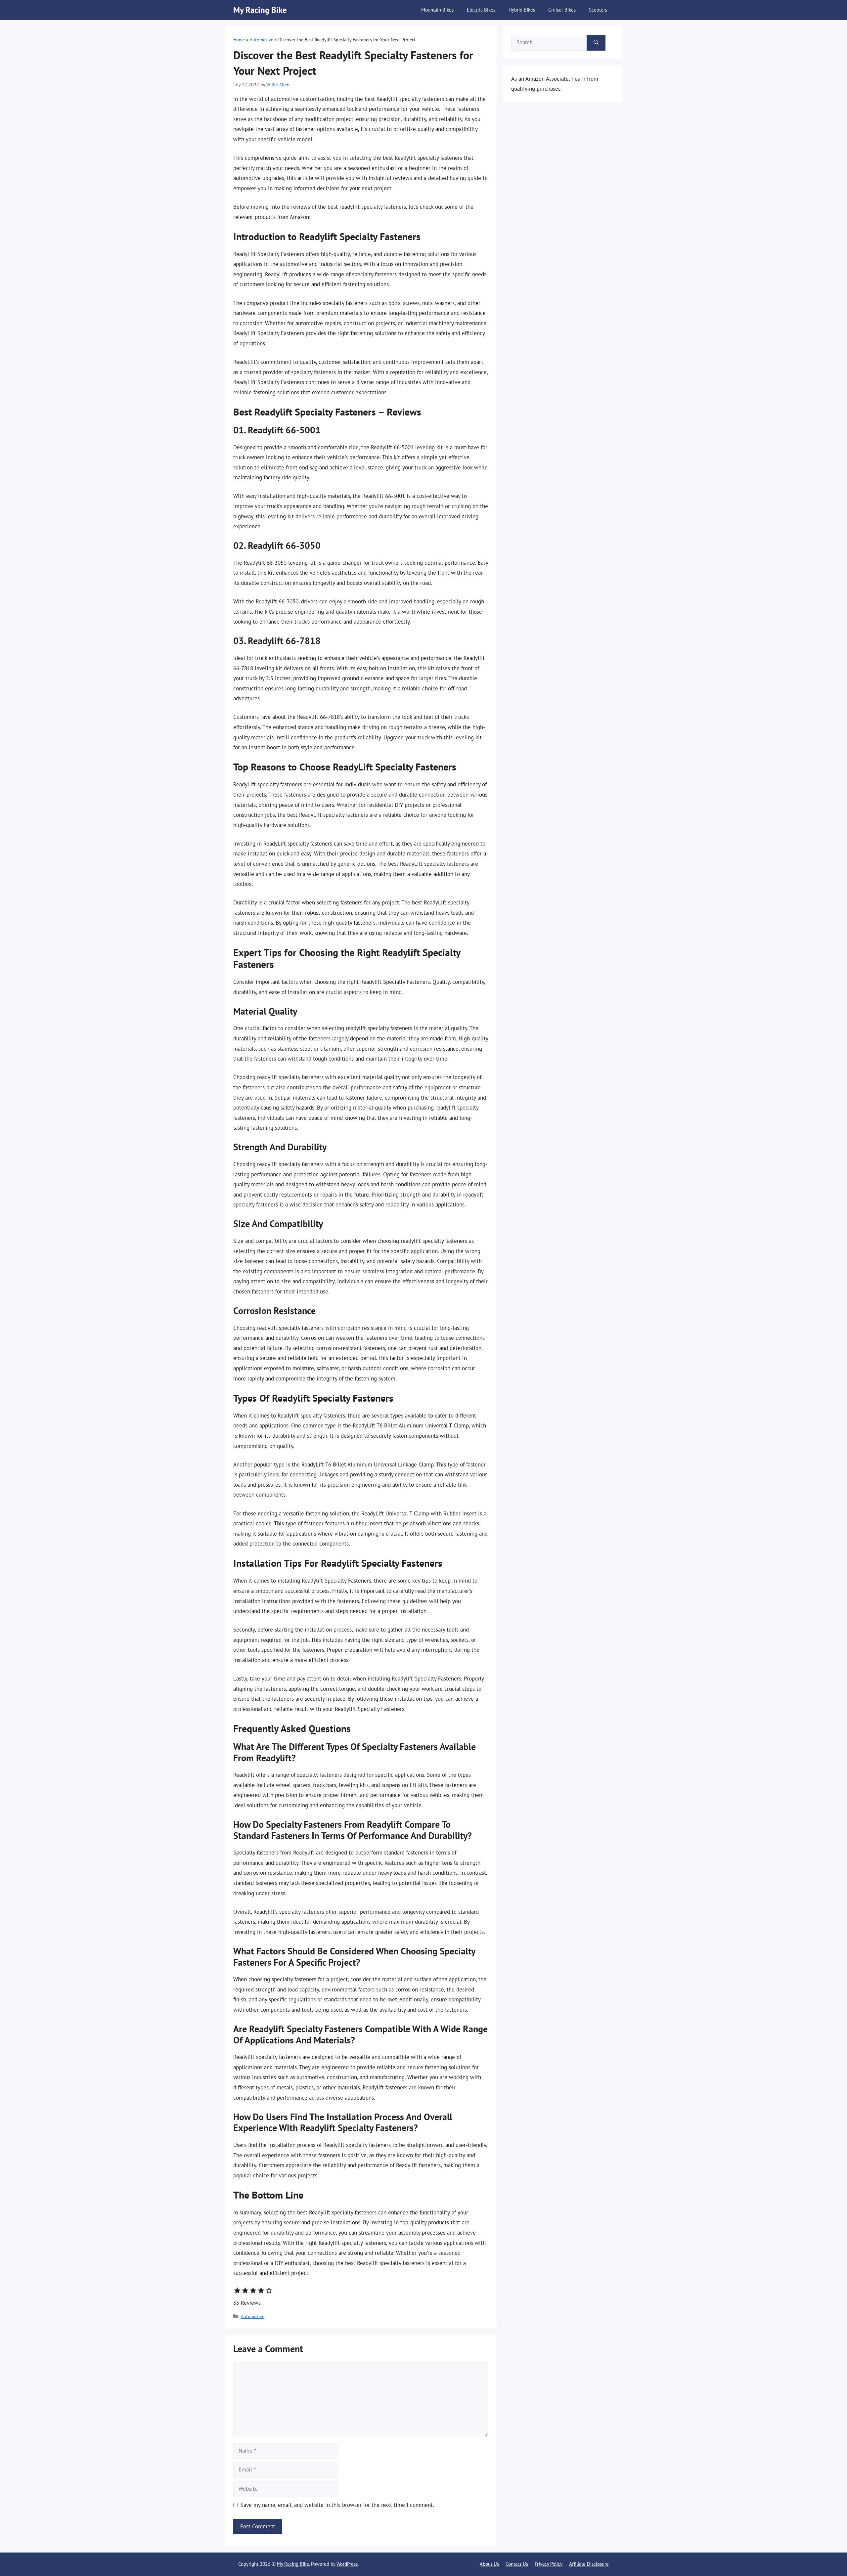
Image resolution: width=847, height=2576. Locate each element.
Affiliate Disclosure (589, 2564)
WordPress (347, 2564)
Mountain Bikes (437, 10)
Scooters (598, 10)
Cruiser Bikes (562, 10)
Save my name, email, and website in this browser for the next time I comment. (337, 2505)
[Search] (596, 43)
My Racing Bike (260, 10)
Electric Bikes (481, 10)
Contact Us (517, 2564)
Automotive (262, 40)
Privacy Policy (549, 2564)
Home (239, 40)
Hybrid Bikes (522, 10)
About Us (489, 2564)
